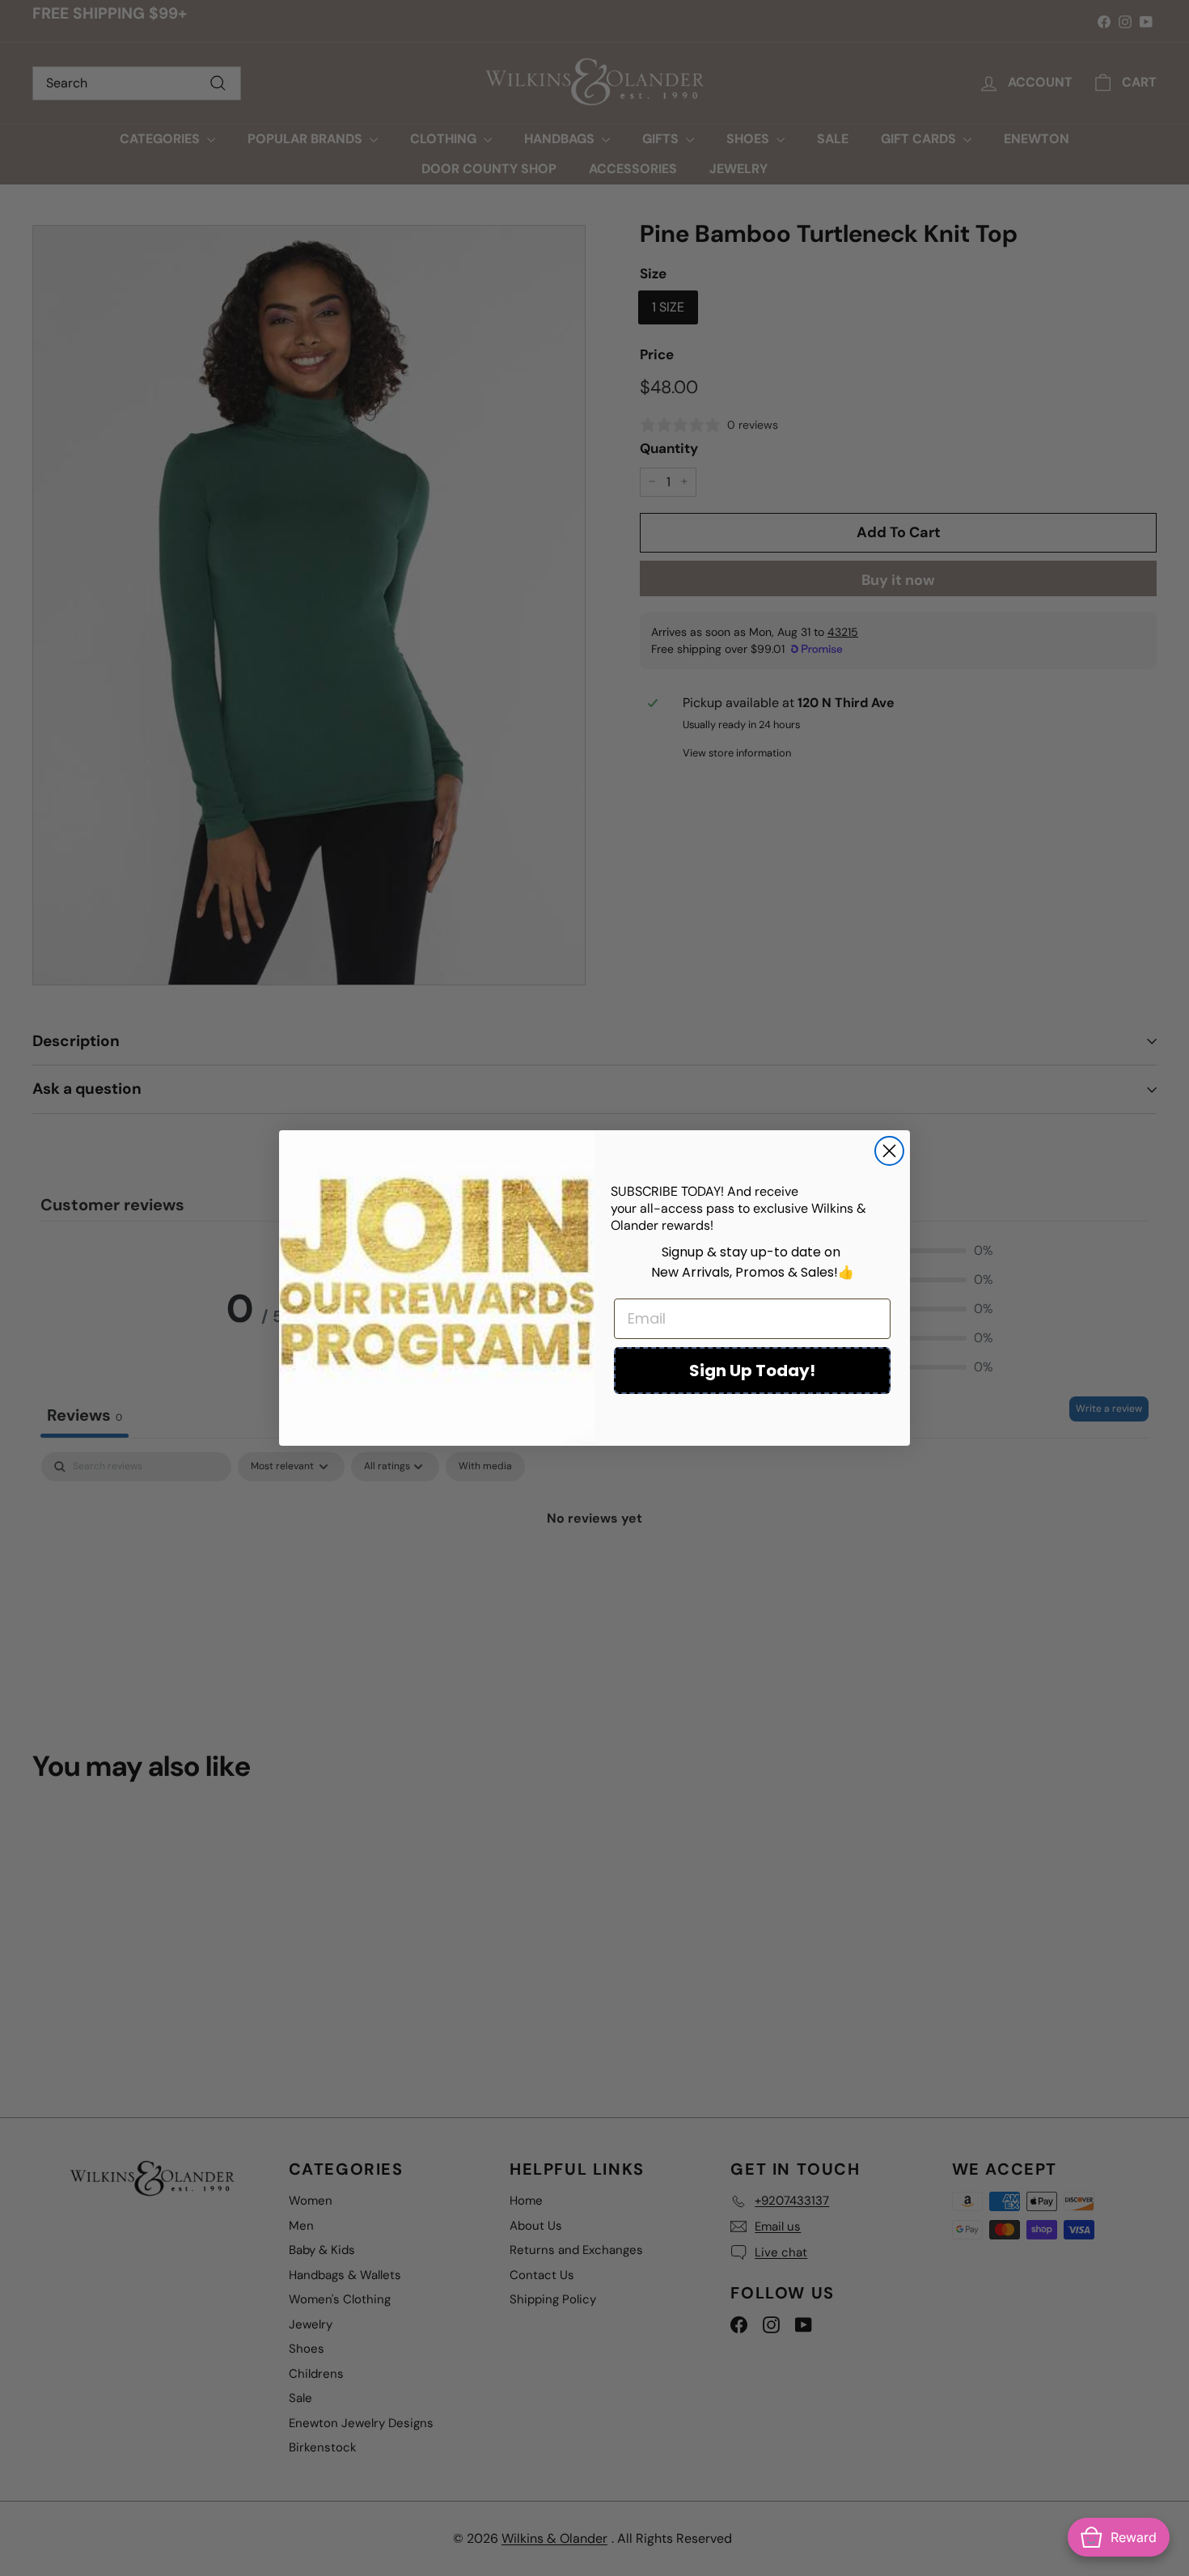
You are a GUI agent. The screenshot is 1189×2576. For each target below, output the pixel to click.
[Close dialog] (889, 1151)
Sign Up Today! (752, 1371)
